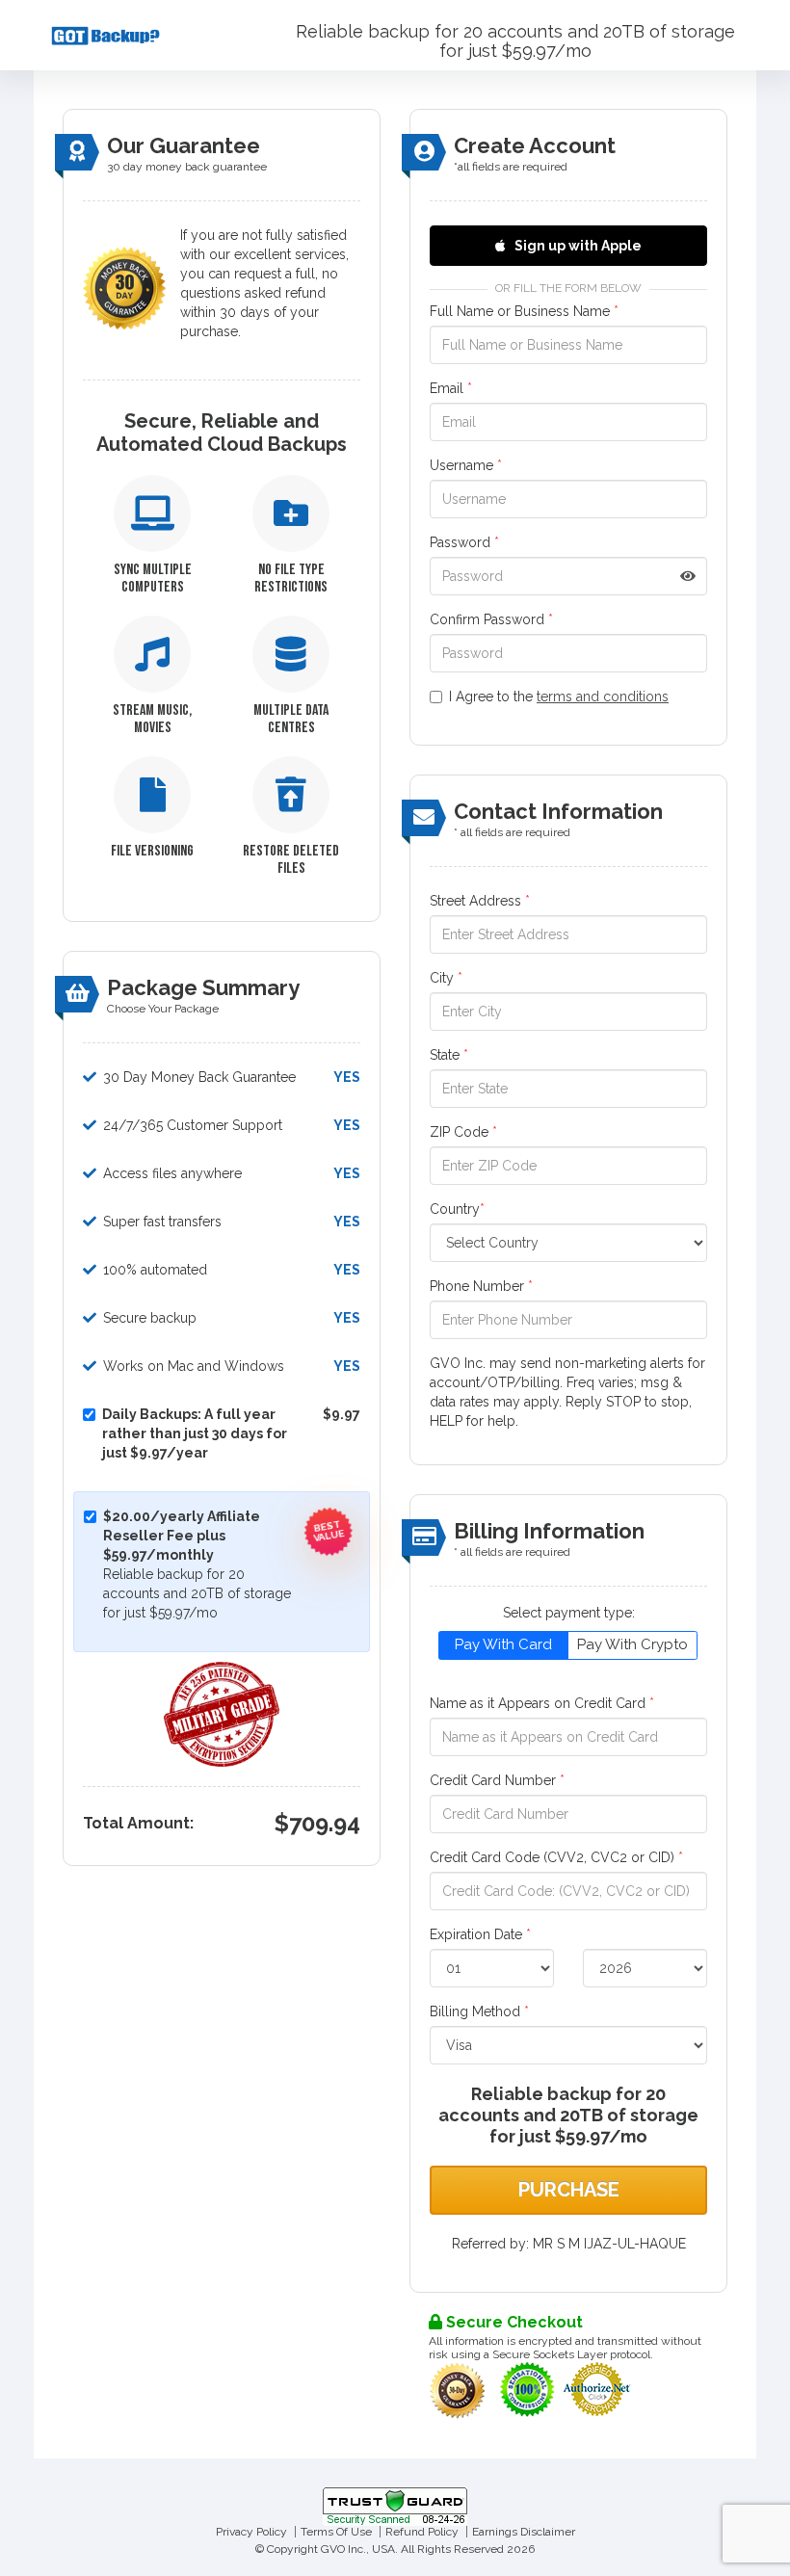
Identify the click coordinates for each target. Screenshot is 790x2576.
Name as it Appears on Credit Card (542, 1703)
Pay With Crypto (632, 1644)
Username (466, 465)
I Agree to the (559, 697)
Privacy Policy (251, 2532)
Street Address (480, 901)
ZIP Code (463, 1132)
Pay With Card (503, 1644)
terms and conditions (603, 697)
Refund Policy (422, 2532)
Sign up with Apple (577, 246)
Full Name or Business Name (524, 311)
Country (457, 1209)
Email (451, 388)
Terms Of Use (336, 2532)
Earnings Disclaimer (524, 2532)
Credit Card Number (497, 1780)
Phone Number (481, 1286)
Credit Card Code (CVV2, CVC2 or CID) (556, 1857)
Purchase (569, 2190)
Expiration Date (480, 1934)
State (449, 1055)
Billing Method (479, 2011)
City (446, 978)
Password (464, 542)
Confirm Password (491, 619)
